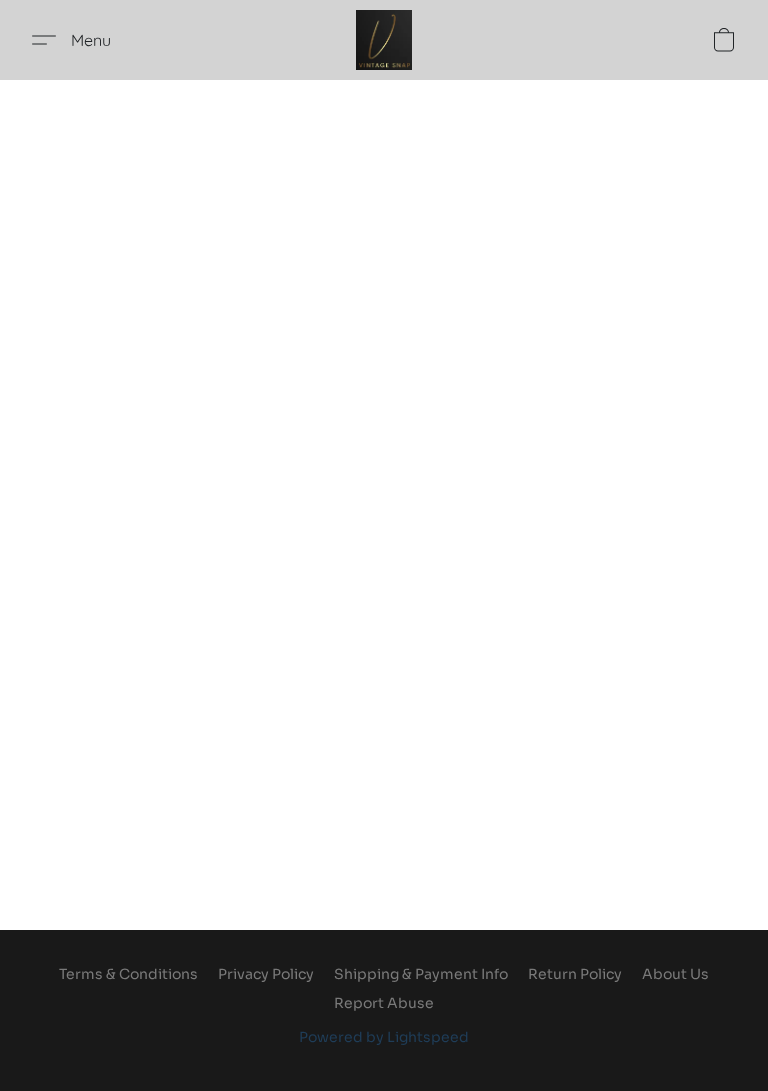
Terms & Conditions (128, 974)
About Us (675, 974)
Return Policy (575, 974)
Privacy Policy (266, 974)
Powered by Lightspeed (384, 1037)
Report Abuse (384, 1003)
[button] (384, 40)
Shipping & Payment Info (421, 974)
